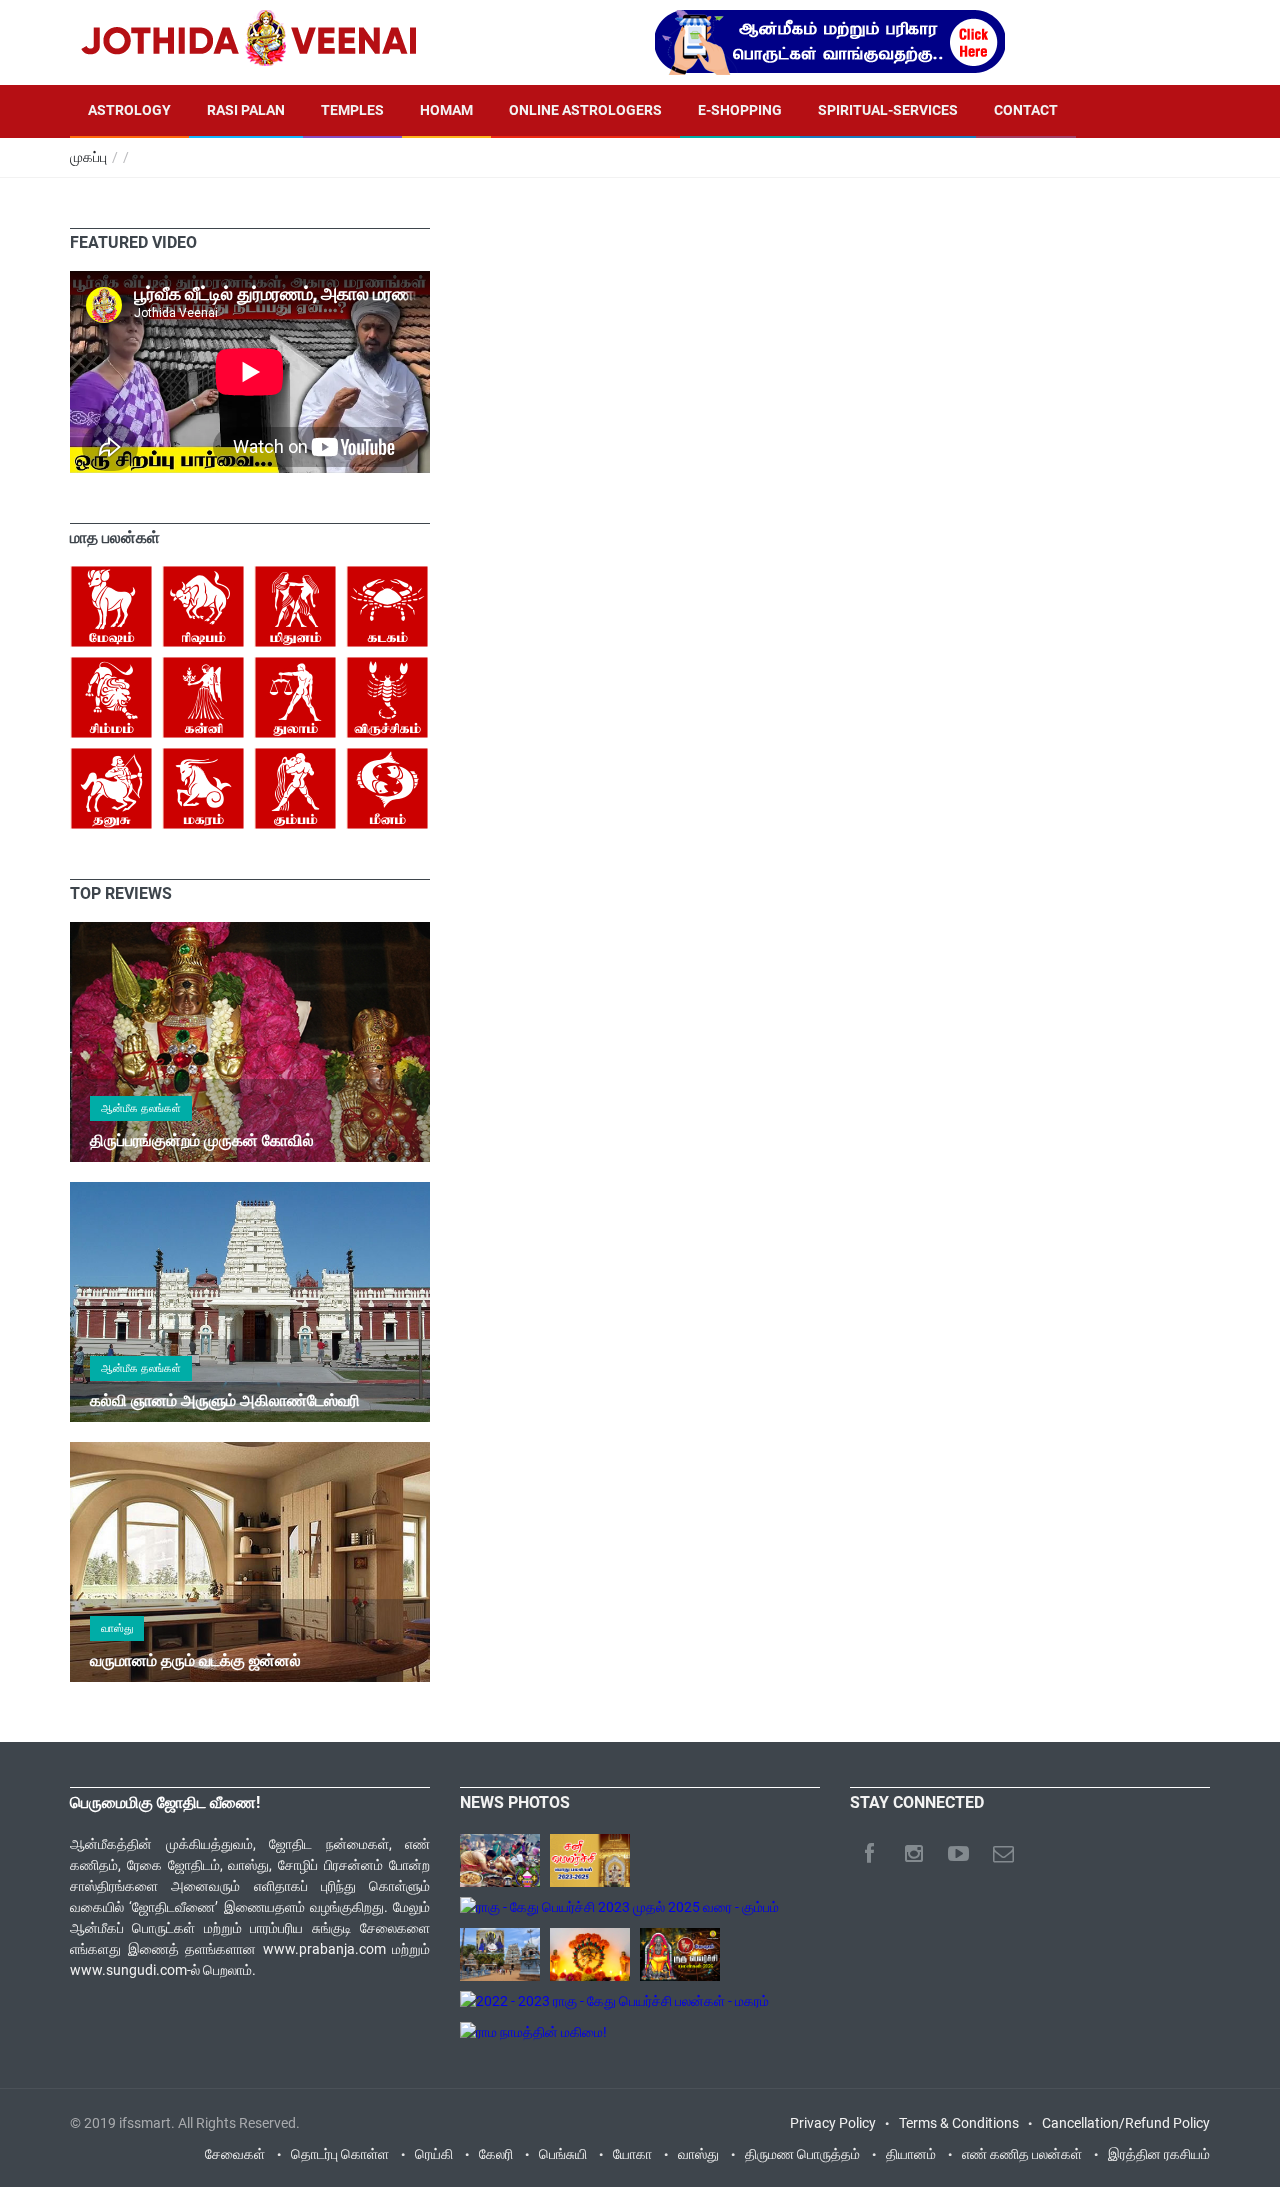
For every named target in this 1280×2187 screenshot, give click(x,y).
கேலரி (496, 2154)
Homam (446, 110)
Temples (352, 110)
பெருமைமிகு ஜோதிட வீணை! (165, 1802)
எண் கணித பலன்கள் (1022, 2154)
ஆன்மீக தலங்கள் (141, 1108)
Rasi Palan (246, 110)
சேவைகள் (235, 2154)
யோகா (632, 2154)
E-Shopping (740, 110)
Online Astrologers (585, 110)
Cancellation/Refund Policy (1126, 2123)
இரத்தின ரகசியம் (1159, 2154)
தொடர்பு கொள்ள (340, 2154)
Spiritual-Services (888, 110)
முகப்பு (88, 157)
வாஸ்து (117, 1628)
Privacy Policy (833, 2123)
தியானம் (911, 2154)
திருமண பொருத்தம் (802, 2154)
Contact (1026, 110)
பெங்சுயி (563, 2154)
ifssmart (145, 2123)
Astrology (129, 110)
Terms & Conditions (959, 2123)
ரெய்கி (434, 2154)
